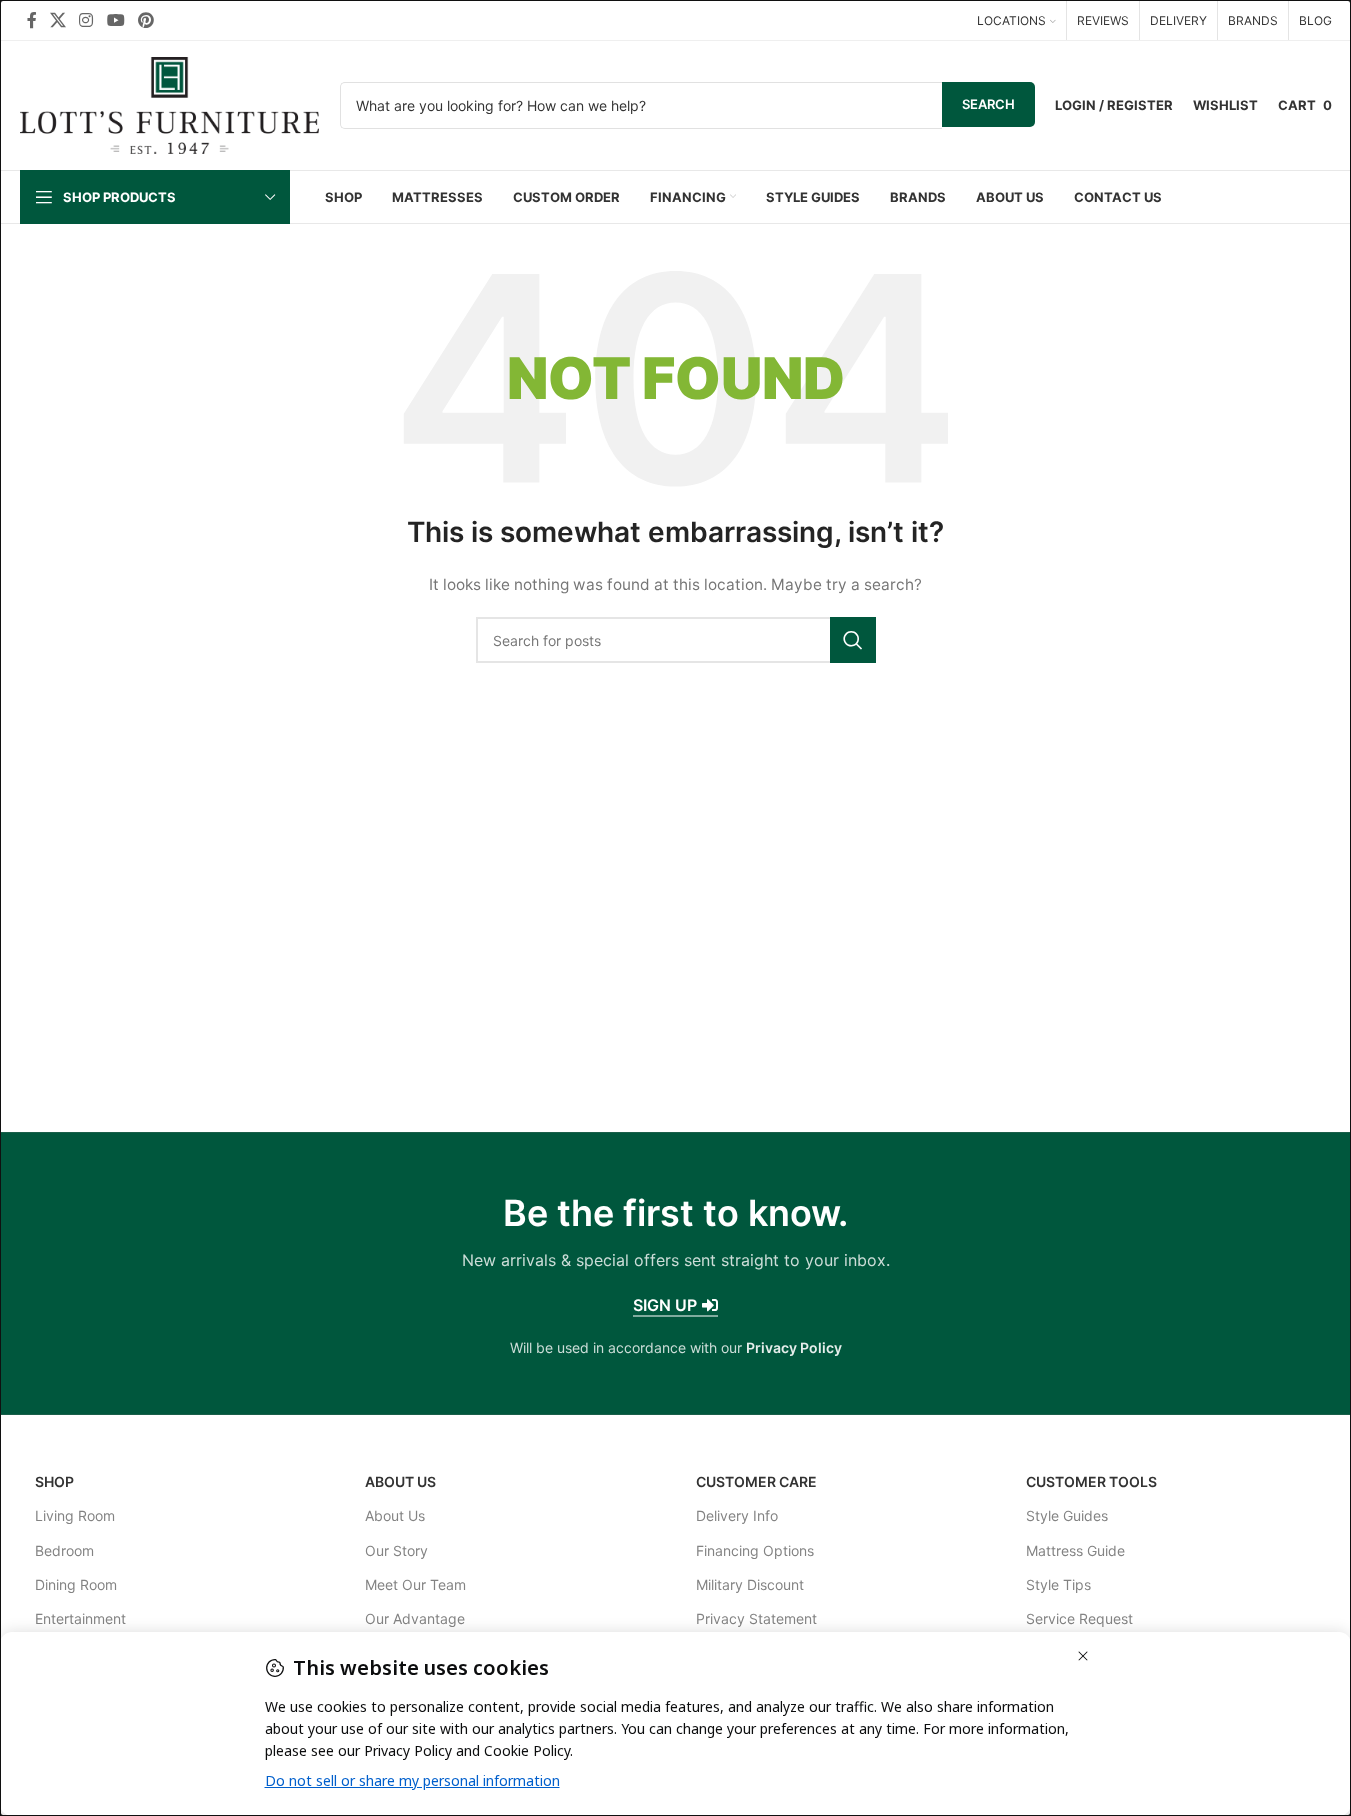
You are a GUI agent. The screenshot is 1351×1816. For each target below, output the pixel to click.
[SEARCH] (853, 640)
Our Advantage (415, 1618)
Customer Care (756, 1481)
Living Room (75, 1515)
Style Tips (1058, 1584)
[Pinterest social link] (145, 20)
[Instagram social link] (86, 20)
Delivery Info (737, 1515)
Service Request (1079, 1618)
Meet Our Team (415, 1584)
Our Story (396, 1550)
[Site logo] (170, 103)
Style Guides (1067, 1515)
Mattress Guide (1075, 1550)
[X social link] (58, 20)
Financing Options (755, 1550)
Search (988, 104)
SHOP (54, 1481)
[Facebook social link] (32, 20)
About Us (400, 1481)
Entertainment (80, 1618)
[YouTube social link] (115, 20)
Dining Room (76, 1584)
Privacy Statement (756, 1618)
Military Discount (750, 1584)
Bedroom (64, 1550)
